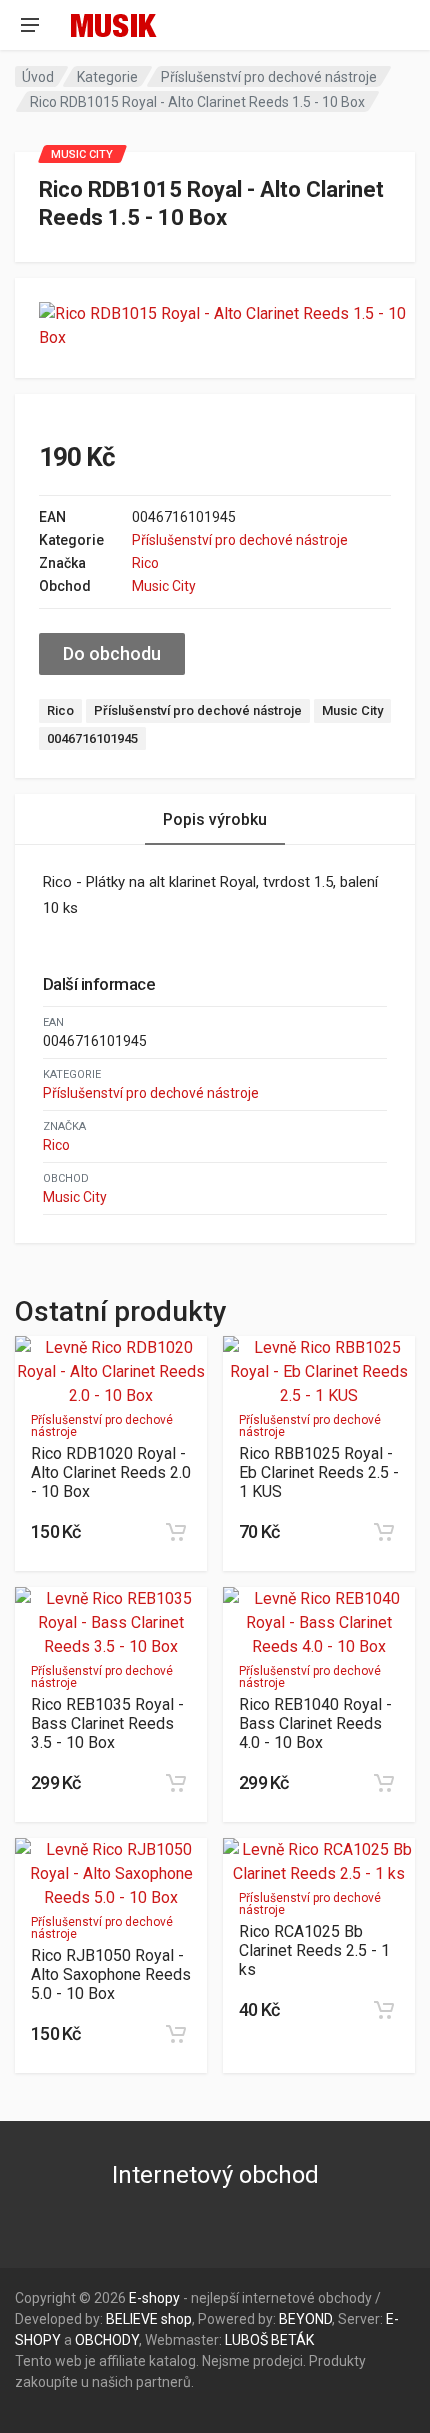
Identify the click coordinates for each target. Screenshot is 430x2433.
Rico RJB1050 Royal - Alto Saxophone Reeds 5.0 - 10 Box (111, 1974)
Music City (164, 586)
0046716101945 (92, 738)
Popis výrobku (215, 819)
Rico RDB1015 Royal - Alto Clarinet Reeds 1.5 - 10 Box (197, 102)
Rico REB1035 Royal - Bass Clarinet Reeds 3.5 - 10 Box (107, 1723)
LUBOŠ (246, 2340)
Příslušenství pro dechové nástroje (269, 77)
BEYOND (305, 2319)
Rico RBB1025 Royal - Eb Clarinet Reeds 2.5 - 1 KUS (319, 1472)
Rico (145, 563)
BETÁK (292, 2340)
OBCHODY (107, 2340)
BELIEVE (132, 2319)
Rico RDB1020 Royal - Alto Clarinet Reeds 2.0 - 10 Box (111, 1472)
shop (176, 2319)
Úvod (38, 77)
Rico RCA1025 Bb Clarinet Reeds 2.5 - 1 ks (314, 1950)
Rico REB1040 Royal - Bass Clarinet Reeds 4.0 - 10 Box (315, 1723)
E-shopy (154, 2298)
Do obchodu (112, 653)
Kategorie (107, 77)
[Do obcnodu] (176, 1532)
